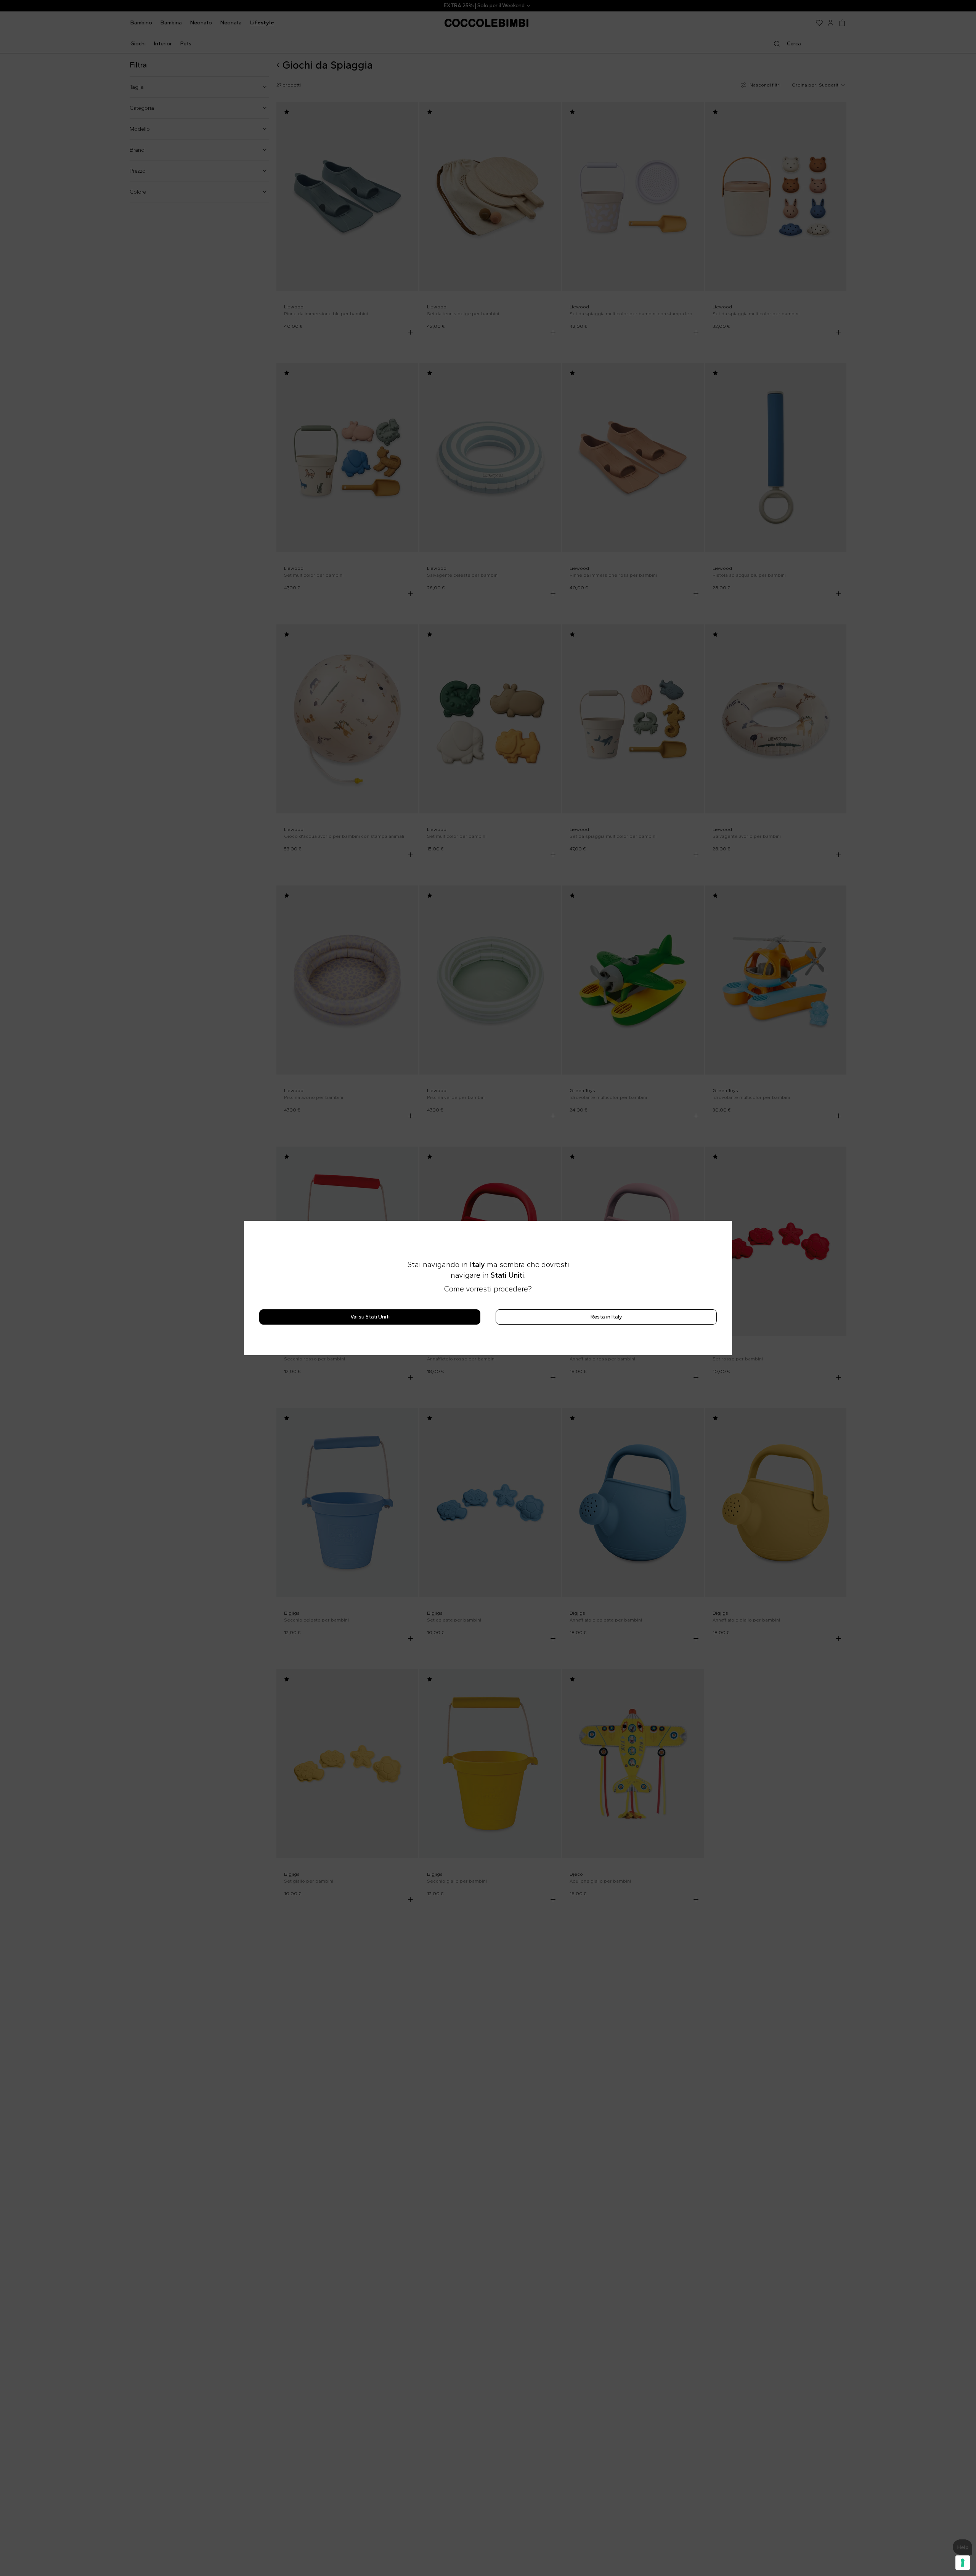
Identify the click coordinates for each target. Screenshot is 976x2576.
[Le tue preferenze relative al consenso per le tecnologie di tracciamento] (963, 2563)
